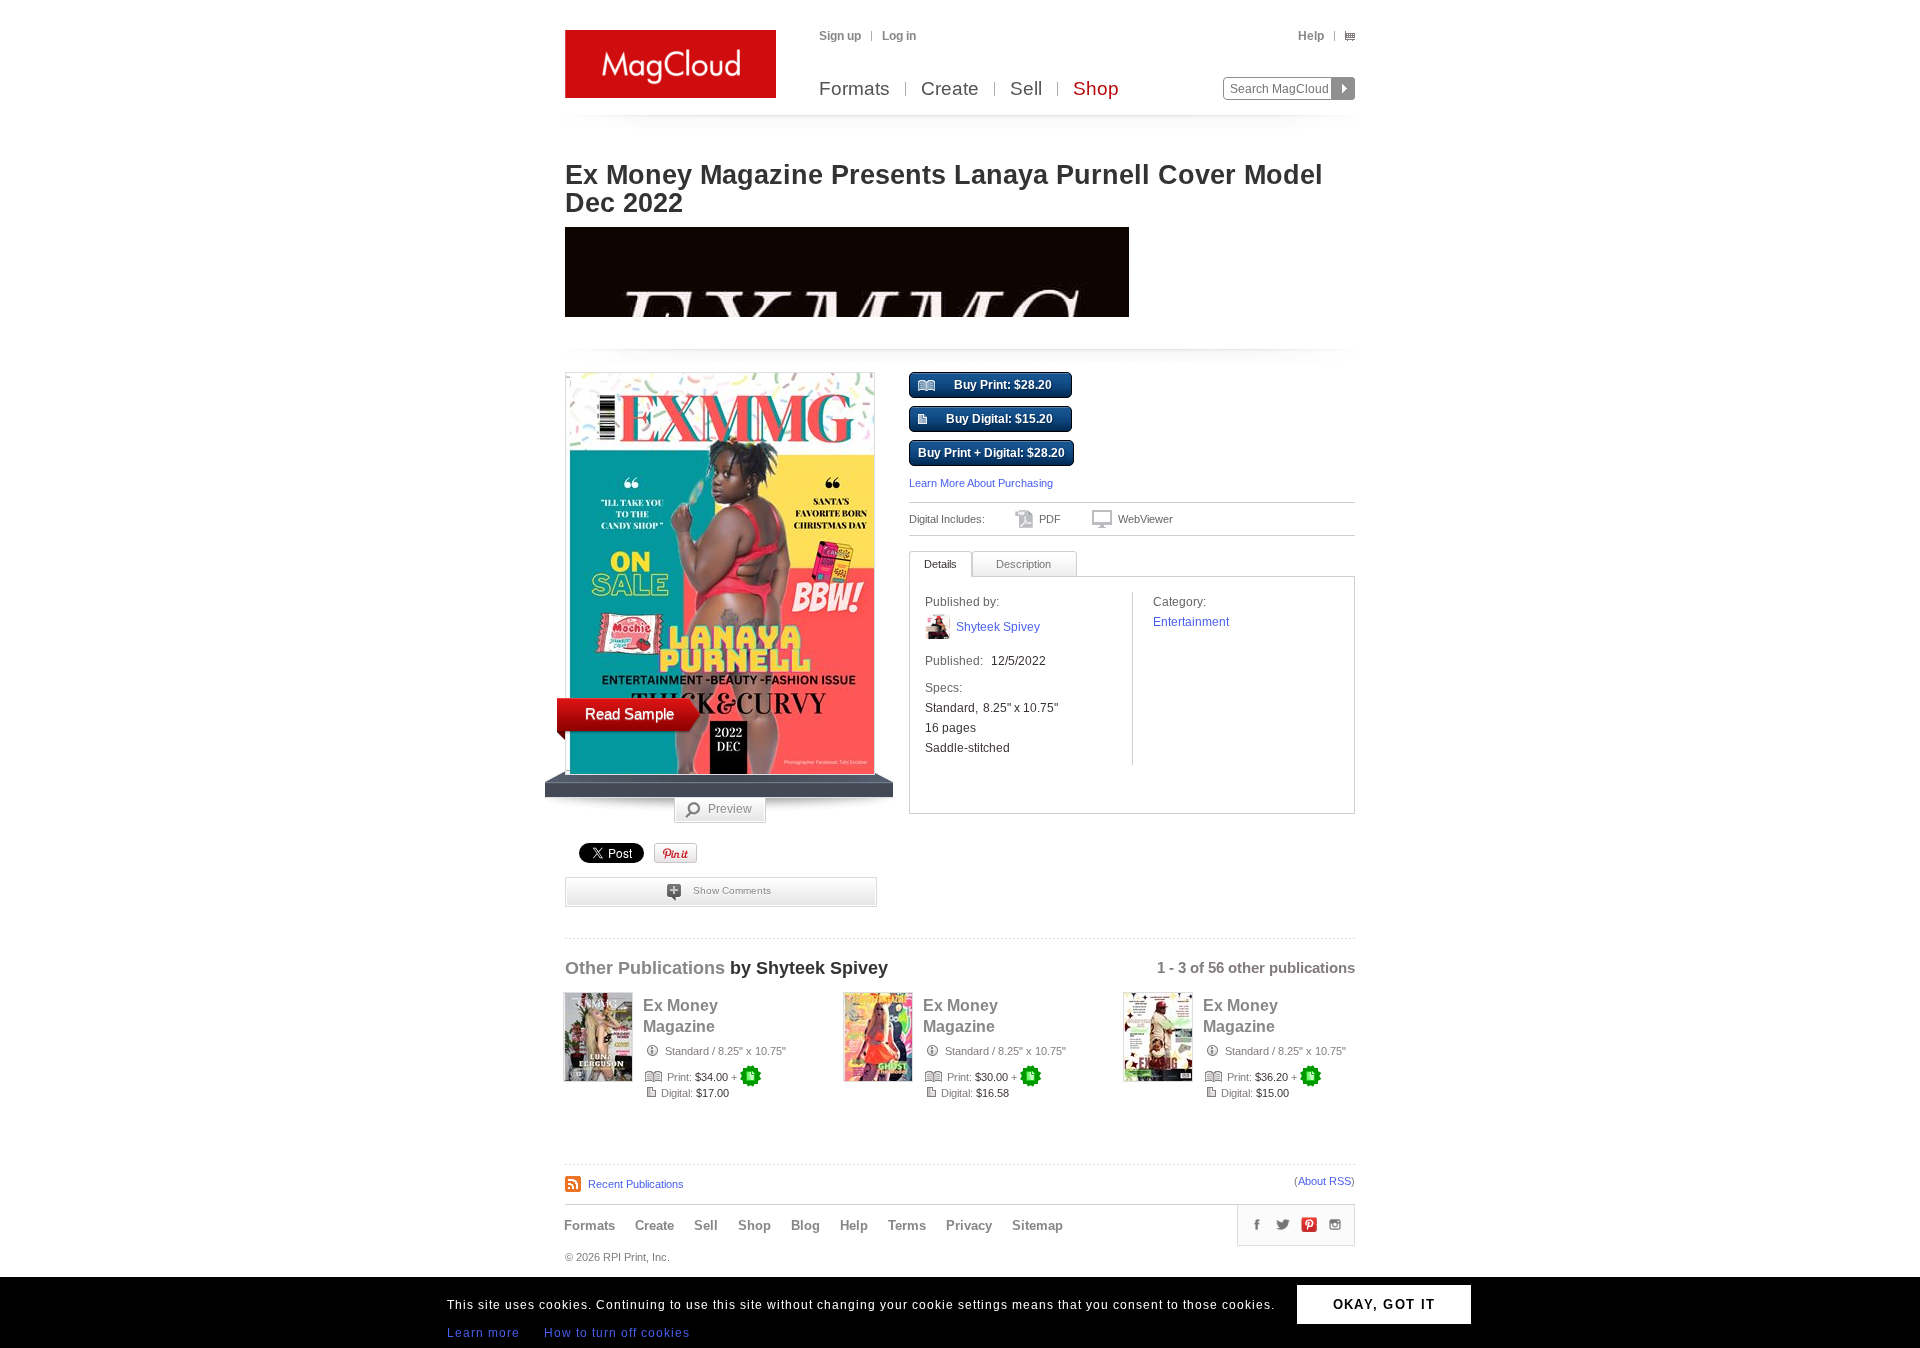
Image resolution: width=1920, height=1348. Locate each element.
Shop (1096, 89)
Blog (805, 1225)
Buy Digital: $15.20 (999, 419)
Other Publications (645, 968)
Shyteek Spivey (998, 627)
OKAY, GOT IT (1384, 1304)
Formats (854, 89)
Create (950, 89)
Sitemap (1037, 1225)
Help (1311, 36)
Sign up (840, 36)
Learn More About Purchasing (981, 483)
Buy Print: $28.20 (1003, 385)
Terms (907, 1225)
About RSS (1324, 1181)
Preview (730, 809)
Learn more (483, 1333)
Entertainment (1191, 622)
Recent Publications (636, 1184)
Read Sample (629, 713)
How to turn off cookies (617, 1333)
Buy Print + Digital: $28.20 (991, 453)
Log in (899, 36)
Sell (1026, 89)
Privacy (969, 1225)
